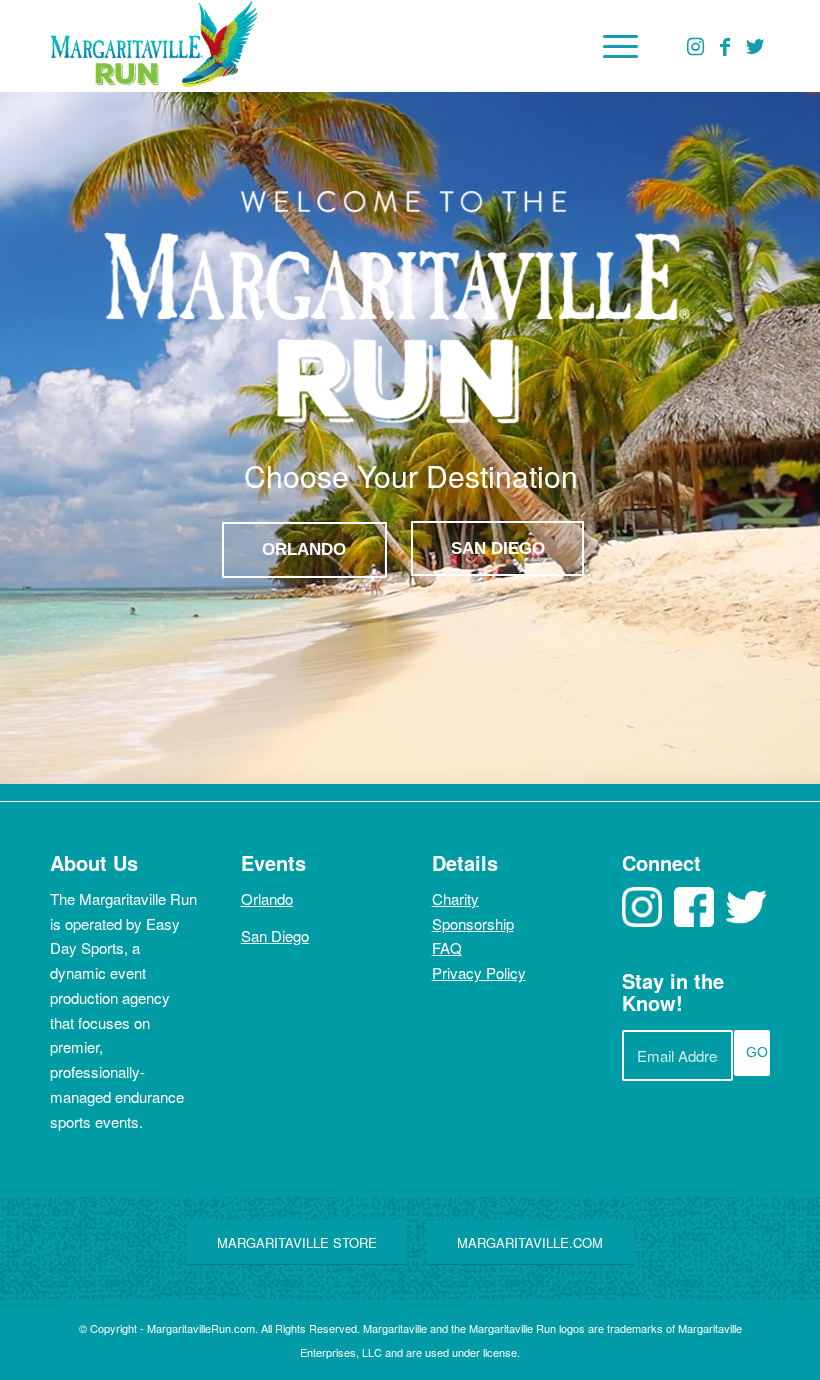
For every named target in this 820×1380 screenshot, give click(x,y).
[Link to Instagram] (695, 46)
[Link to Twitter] (755, 46)
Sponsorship (473, 923)
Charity (455, 898)
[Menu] (610, 46)
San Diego (275, 935)
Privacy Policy (479, 972)
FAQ (447, 947)
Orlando (267, 898)
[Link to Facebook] (725, 46)
